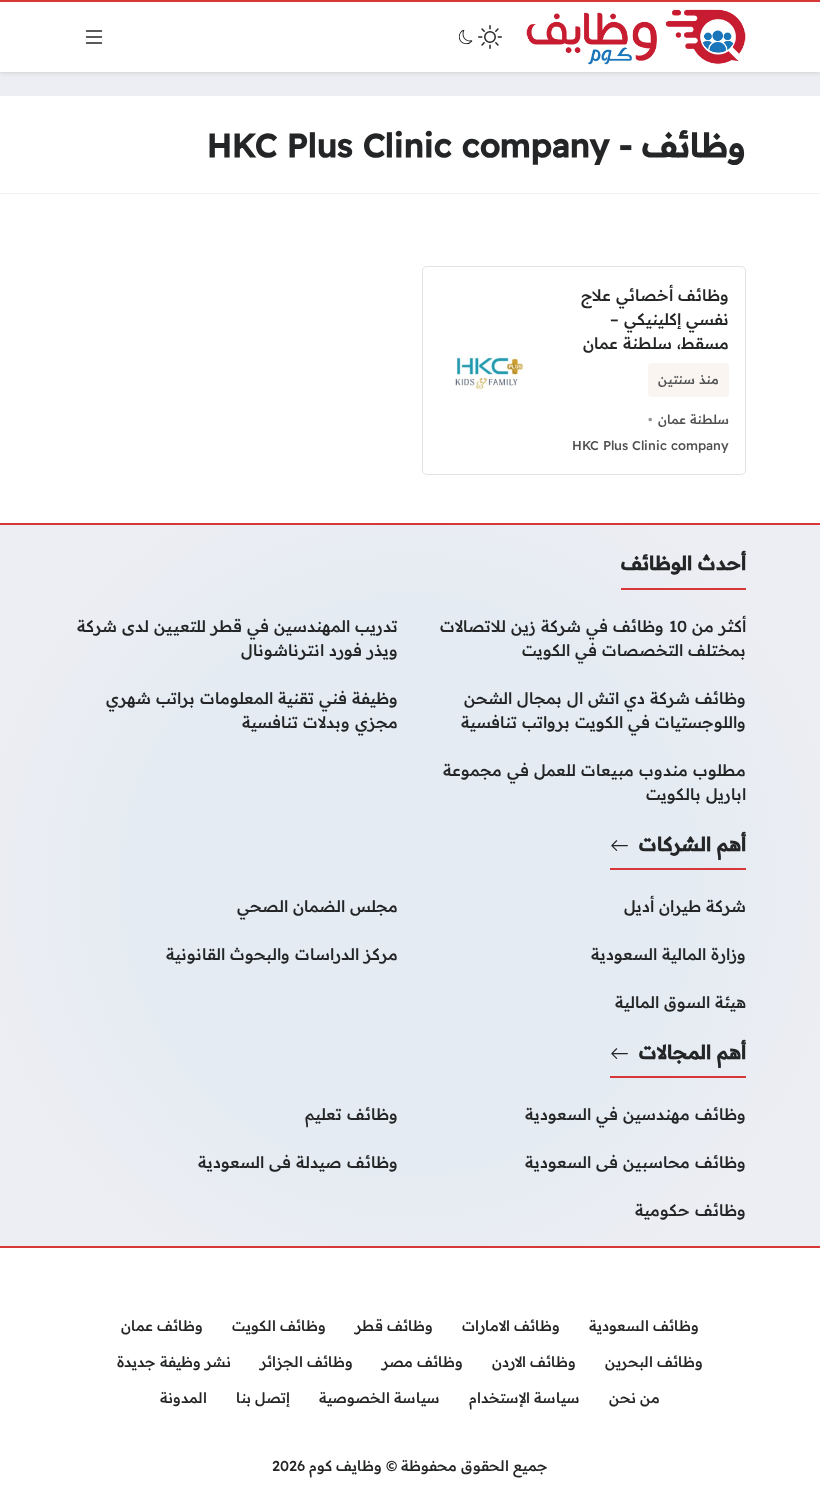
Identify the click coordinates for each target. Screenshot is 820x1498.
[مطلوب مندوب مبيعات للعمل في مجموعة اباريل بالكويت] (584, 782)
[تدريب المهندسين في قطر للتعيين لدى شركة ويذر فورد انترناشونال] (236, 638)
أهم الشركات (692, 844)
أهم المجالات (692, 1052)
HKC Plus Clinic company (650, 445)
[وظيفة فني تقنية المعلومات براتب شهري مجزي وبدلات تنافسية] (236, 710)
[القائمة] (94, 37)
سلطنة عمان (693, 419)
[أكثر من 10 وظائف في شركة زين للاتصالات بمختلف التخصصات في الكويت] (584, 638)
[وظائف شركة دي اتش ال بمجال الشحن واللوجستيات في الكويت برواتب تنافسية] (584, 710)
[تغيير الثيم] (478, 37)
